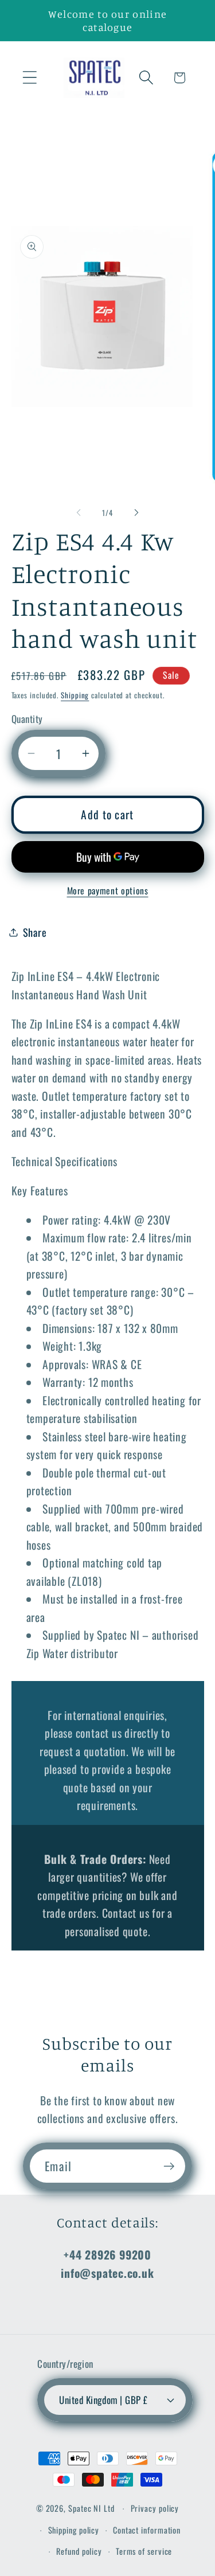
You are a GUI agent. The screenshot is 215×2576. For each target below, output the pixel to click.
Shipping (75, 695)
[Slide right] (136, 513)
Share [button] (35, 932)
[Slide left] (79, 513)
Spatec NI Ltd (91, 2508)
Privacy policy (155, 2508)
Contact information (147, 2530)
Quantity (27, 719)
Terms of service (144, 2551)
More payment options (108, 891)
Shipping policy (74, 2530)
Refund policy (79, 2551)
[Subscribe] (169, 2166)
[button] (30, 78)
